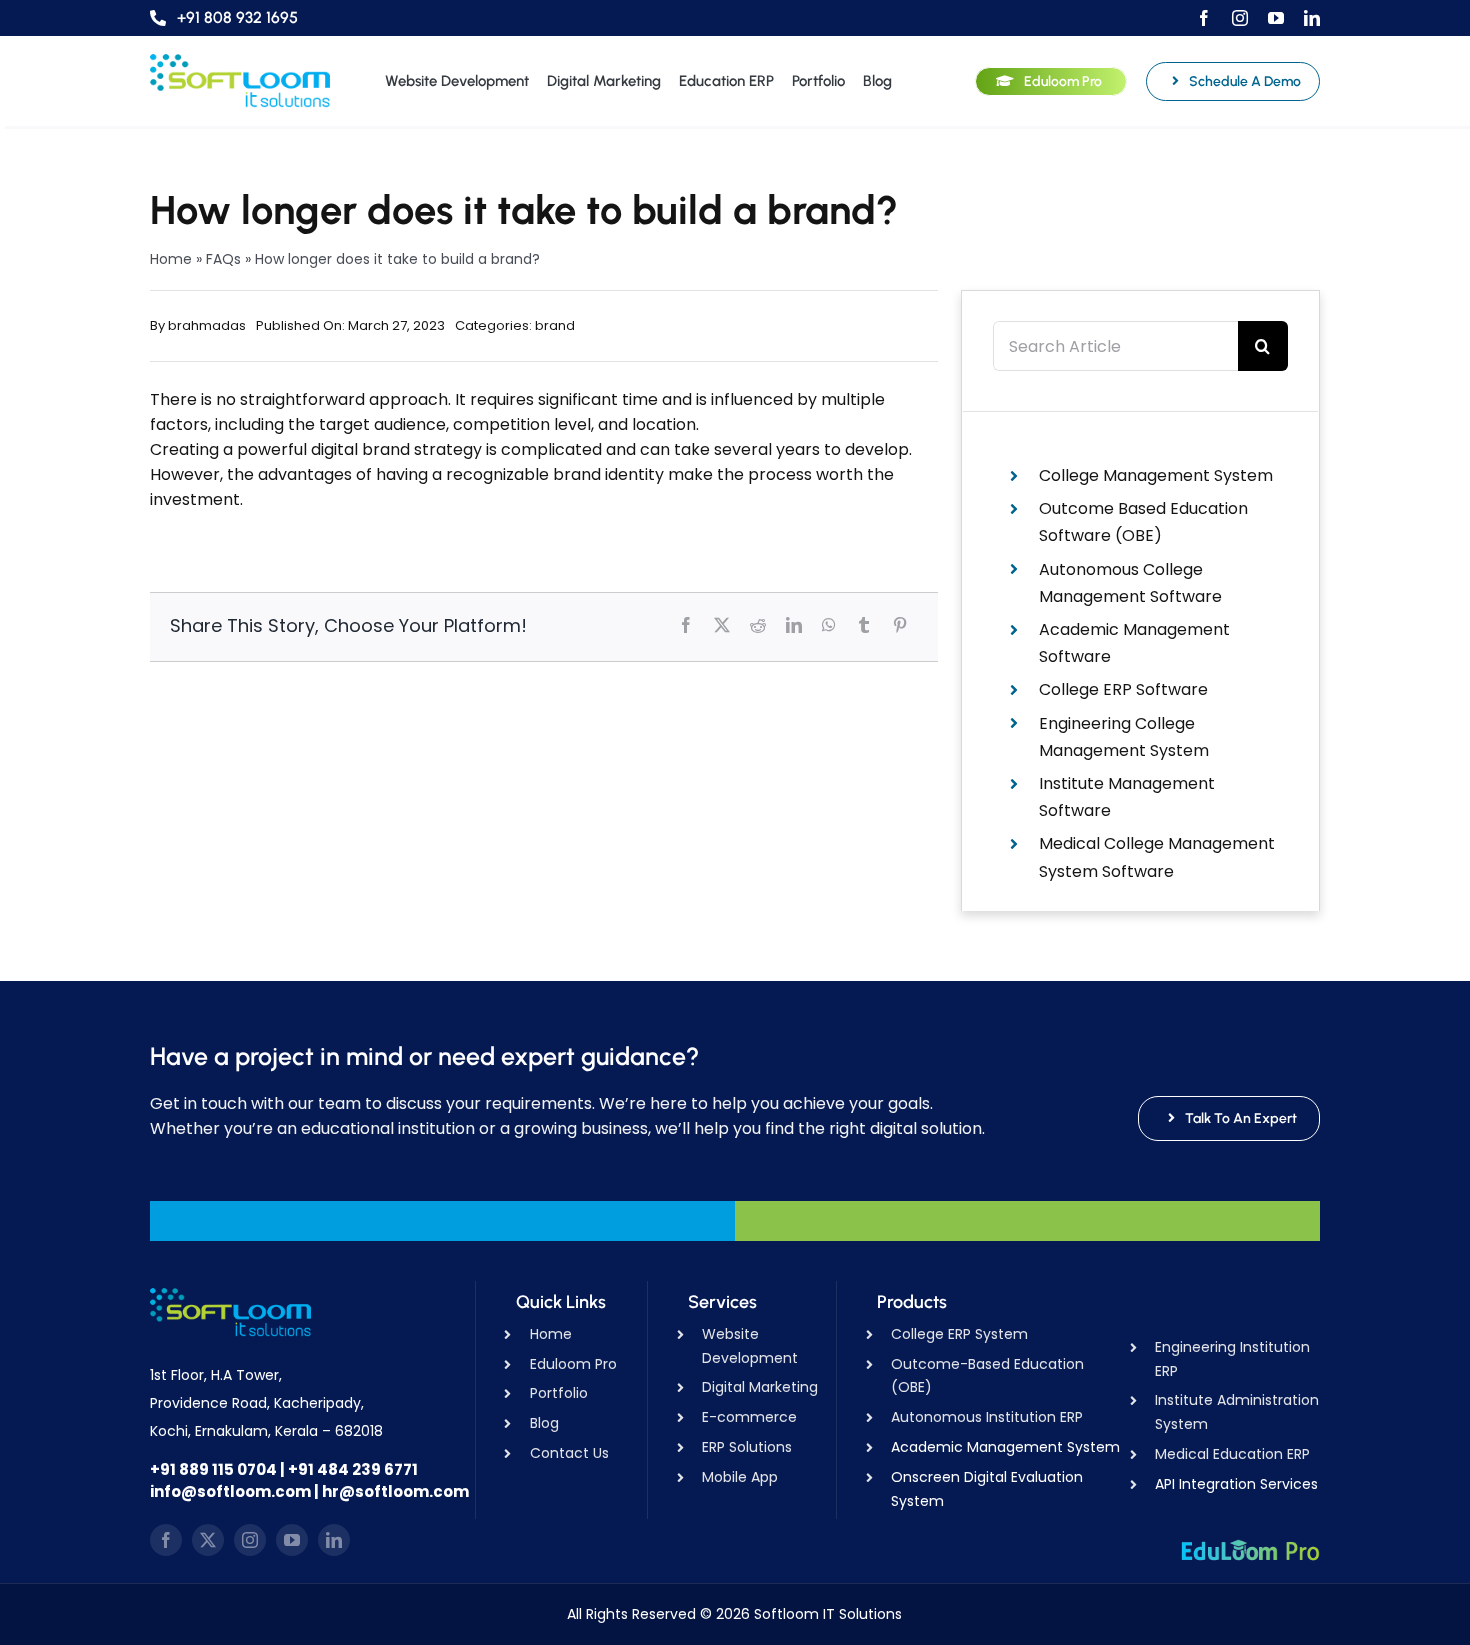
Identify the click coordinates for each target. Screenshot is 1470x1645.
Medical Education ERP (1232, 1454)
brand (555, 325)
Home (171, 259)
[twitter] (208, 1540)
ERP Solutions (747, 1447)
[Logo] (240, 61)
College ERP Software (1123, 689)
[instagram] (1240, 18)
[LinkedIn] (794, 625)
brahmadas (207, 325)
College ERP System (959, 1334)
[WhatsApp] (829, 625)
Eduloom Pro (573, 1364)
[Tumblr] (864, 625)
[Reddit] (758, 625)
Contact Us (569, 1453)
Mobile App (740, 1477)
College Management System (1156, 475)
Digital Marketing (760, 1387)
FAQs (223, 259)
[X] (722, 625)
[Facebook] (686, 625)
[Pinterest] (900, 625)
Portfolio (559, 1393)
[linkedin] (1312, 18)
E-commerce (749, 1417)
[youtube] (1276, 18)
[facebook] (1204, 18)
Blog (544, 1423)
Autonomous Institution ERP (987, 1417)
